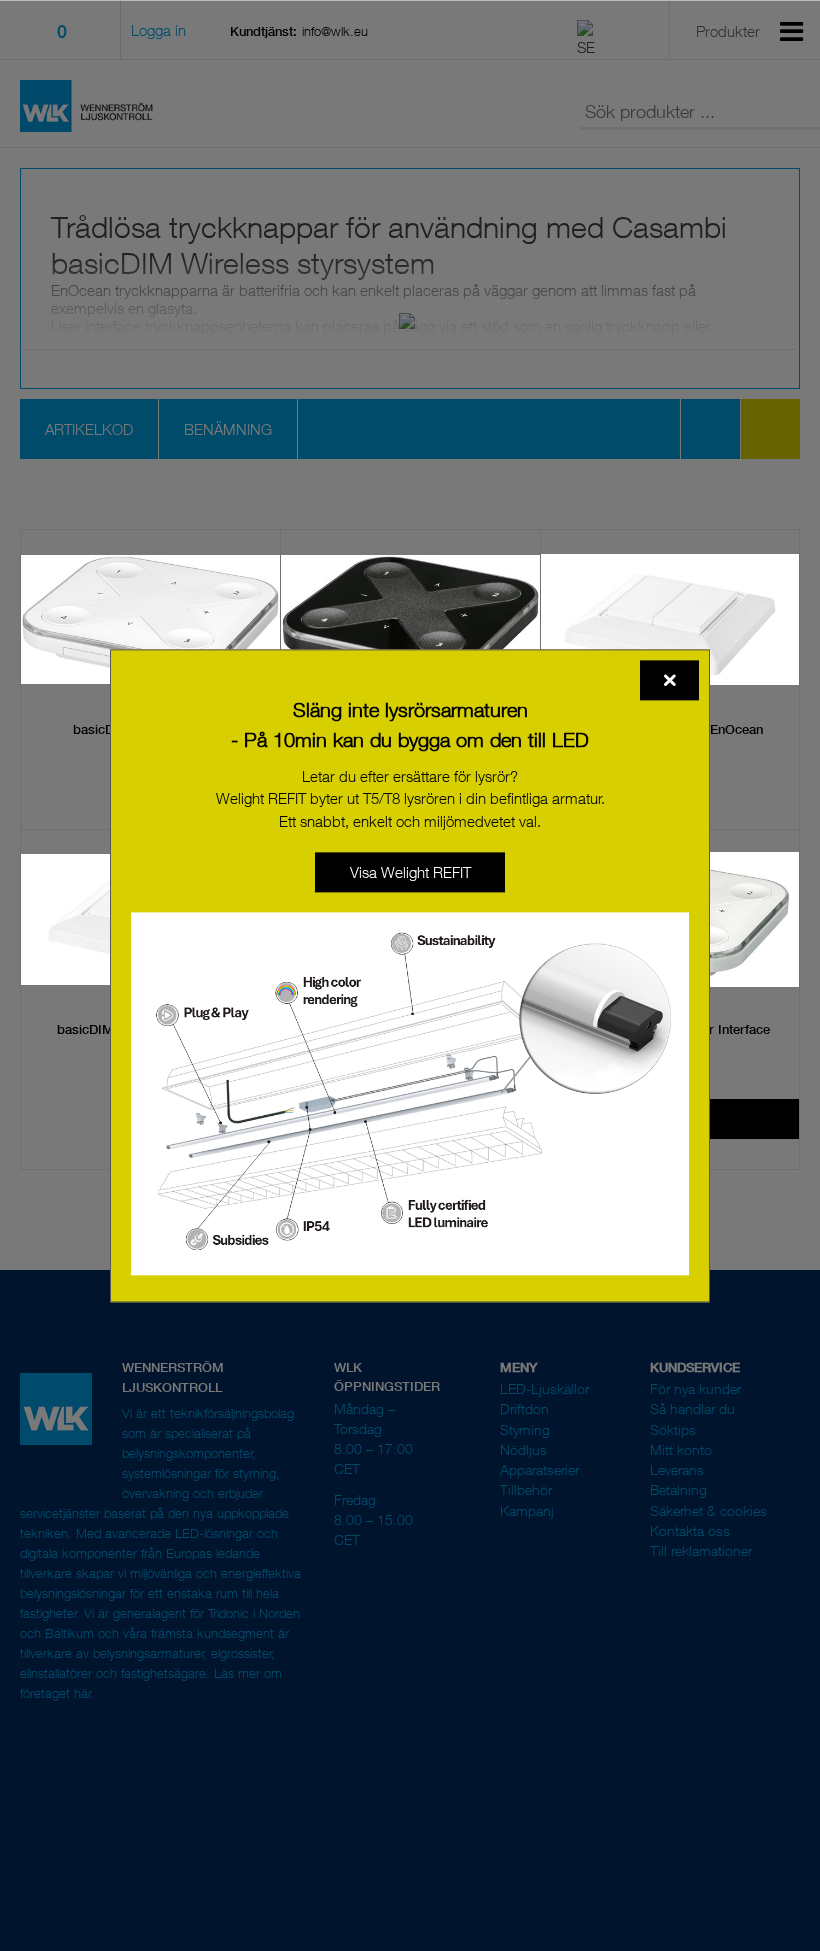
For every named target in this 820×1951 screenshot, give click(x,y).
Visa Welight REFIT (410, 872)
